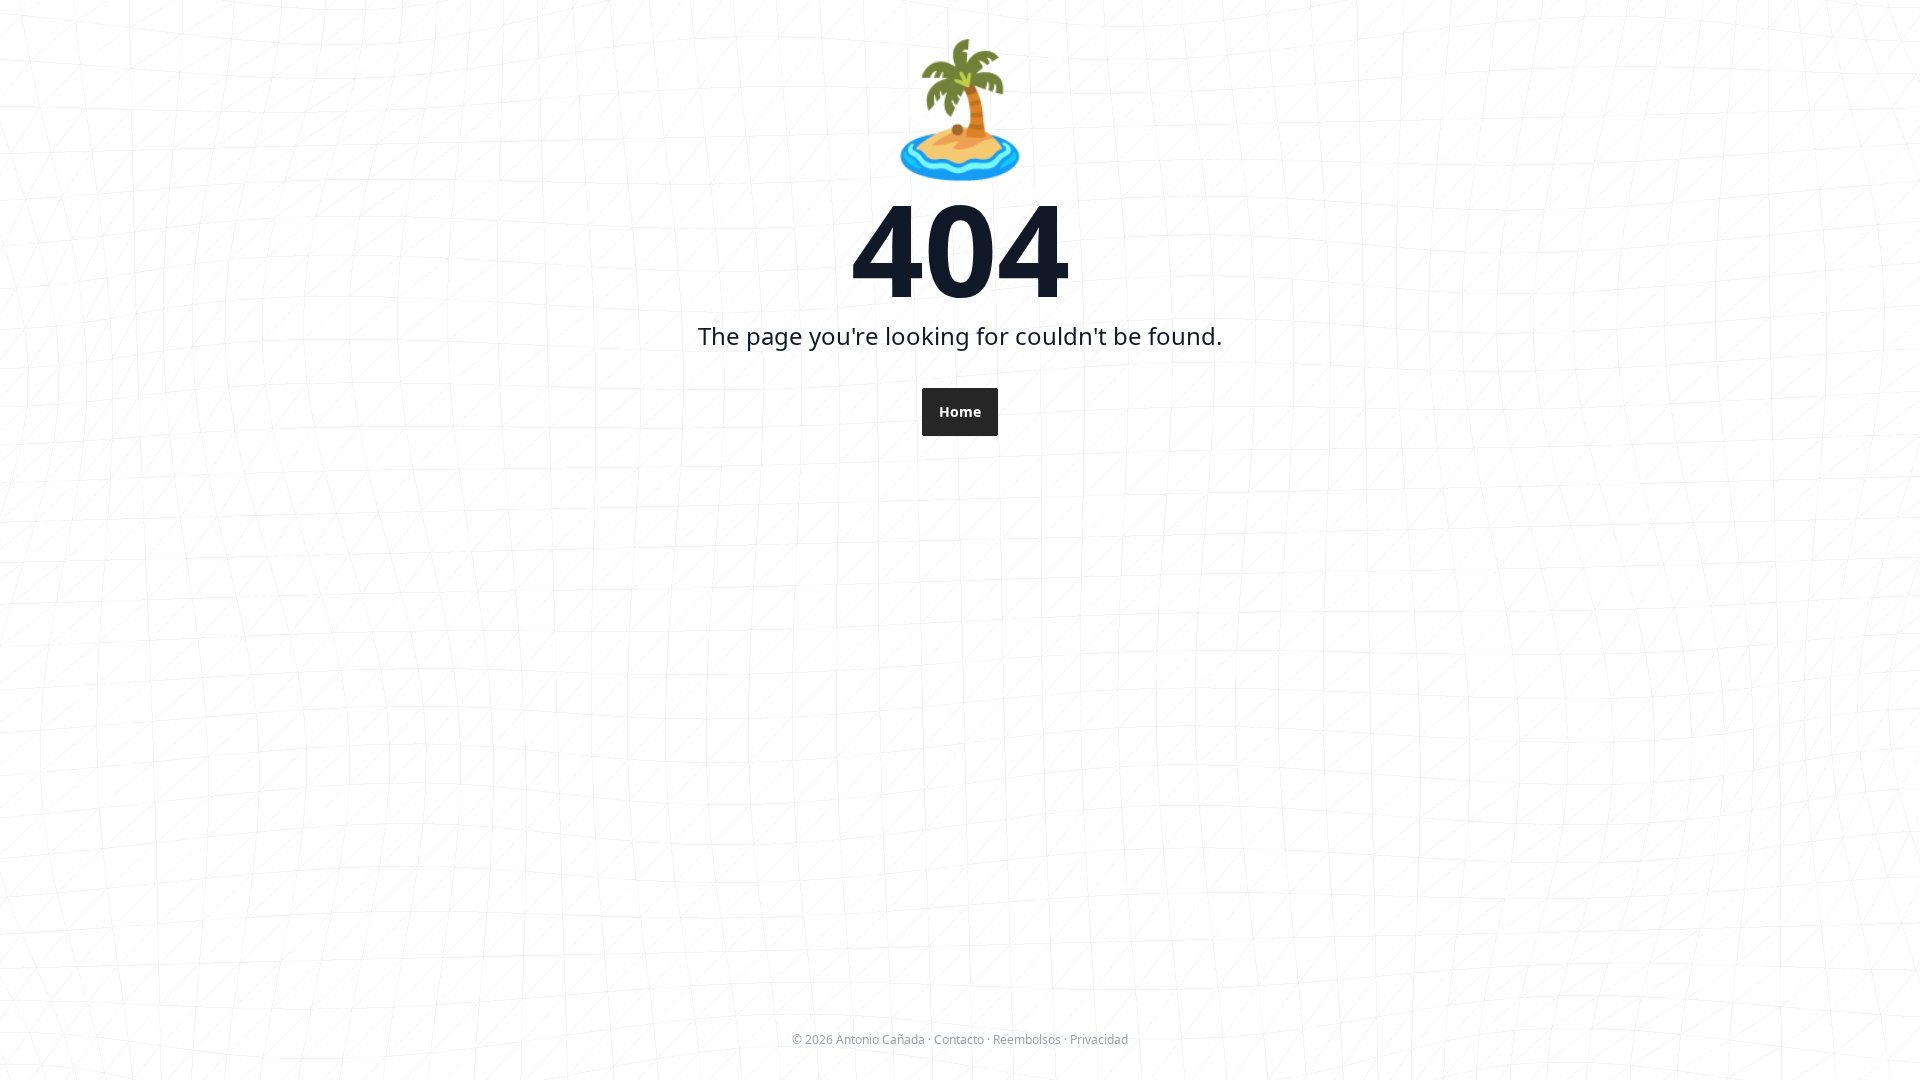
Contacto (959, 1039)
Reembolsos (1027, 1039)
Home (960, 411)
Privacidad (1099, 1039)
